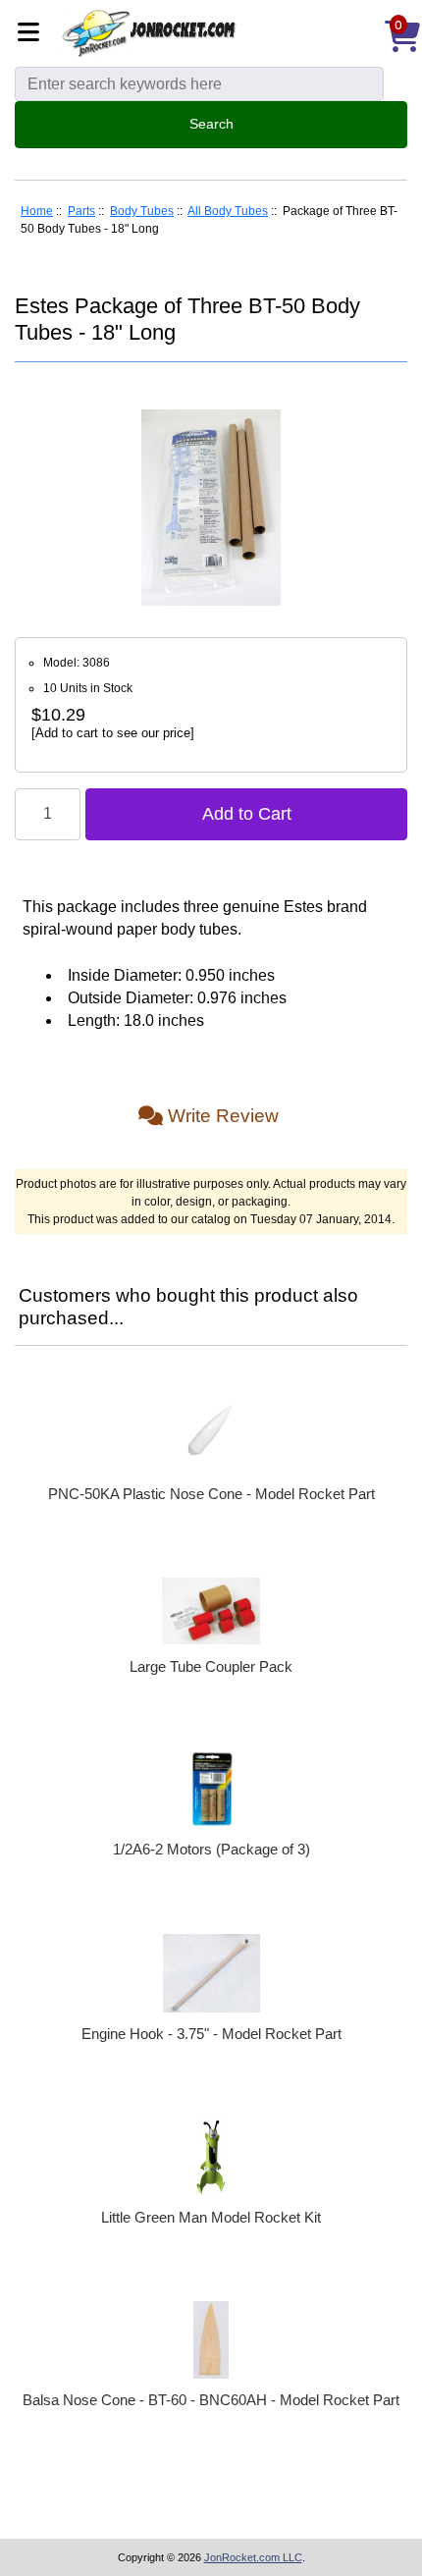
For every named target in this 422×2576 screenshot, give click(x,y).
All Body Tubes (228, 211)
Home (37, 211)
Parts (81, 211)
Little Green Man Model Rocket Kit (211, 2217)
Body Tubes (142, 211)
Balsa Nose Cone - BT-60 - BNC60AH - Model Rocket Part (211, 2400)
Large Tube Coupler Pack (211, 1666)
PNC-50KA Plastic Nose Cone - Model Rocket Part (211, 1494)
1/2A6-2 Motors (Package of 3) (211, 1849)
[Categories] (34, 34)
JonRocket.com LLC (253, 2557)
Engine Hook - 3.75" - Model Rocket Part (211, 2034)
